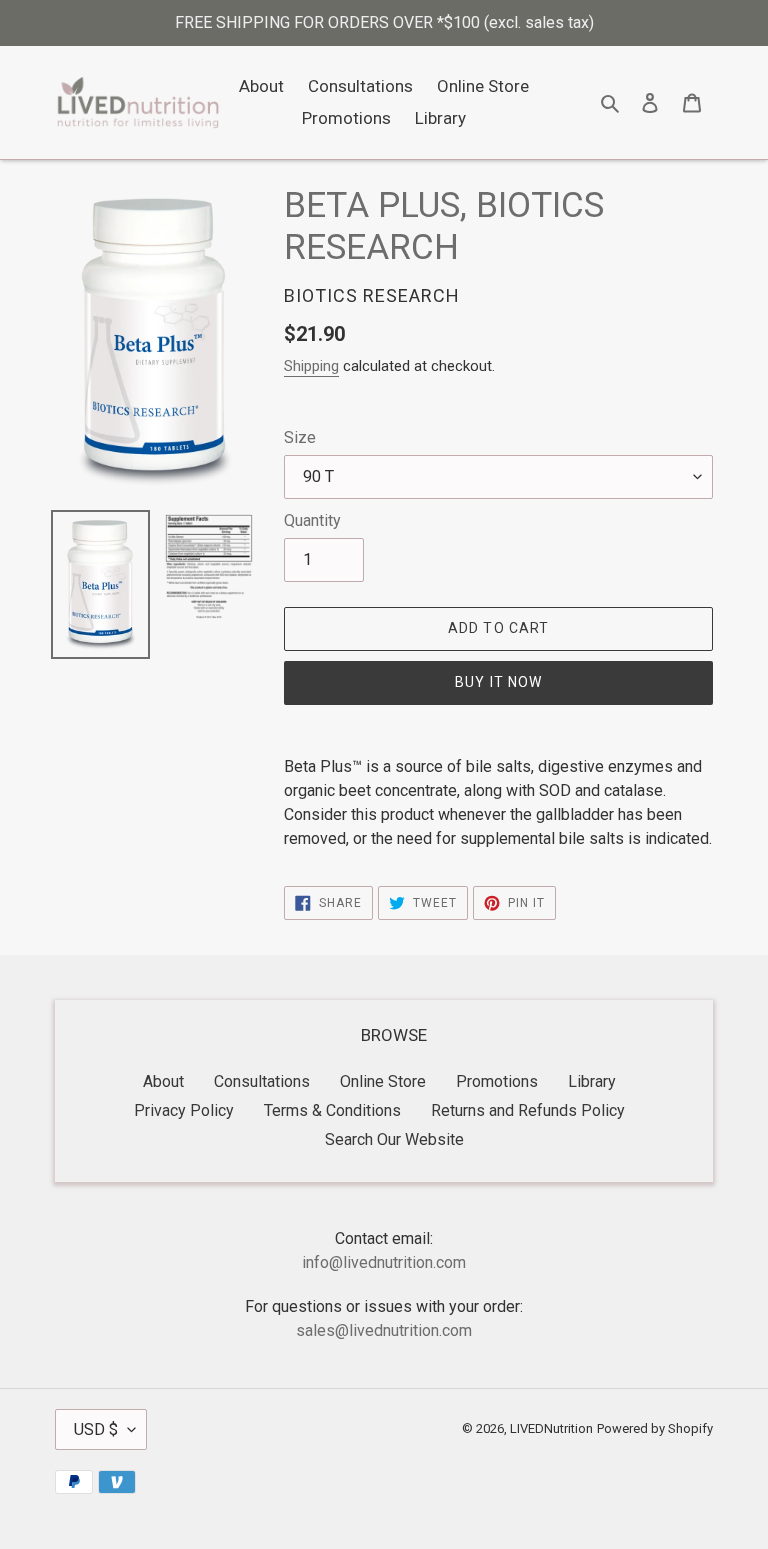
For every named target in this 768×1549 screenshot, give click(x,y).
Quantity (312, 520)
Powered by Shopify (655, 1428)
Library (592, 1081)
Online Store (383, 1081)
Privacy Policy (184, 1110)
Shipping (311, 366)
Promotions (497, 1081)
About (163, 1081)
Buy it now (498, 682)
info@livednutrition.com (384, 1262)
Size (300, 437)
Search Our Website (394, 1139)
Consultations (262, 1081)
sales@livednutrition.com (384, 1330)
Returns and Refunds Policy (528, 1110)
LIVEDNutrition (551, 1428)
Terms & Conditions (332, 1110)
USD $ (96, 1429)
